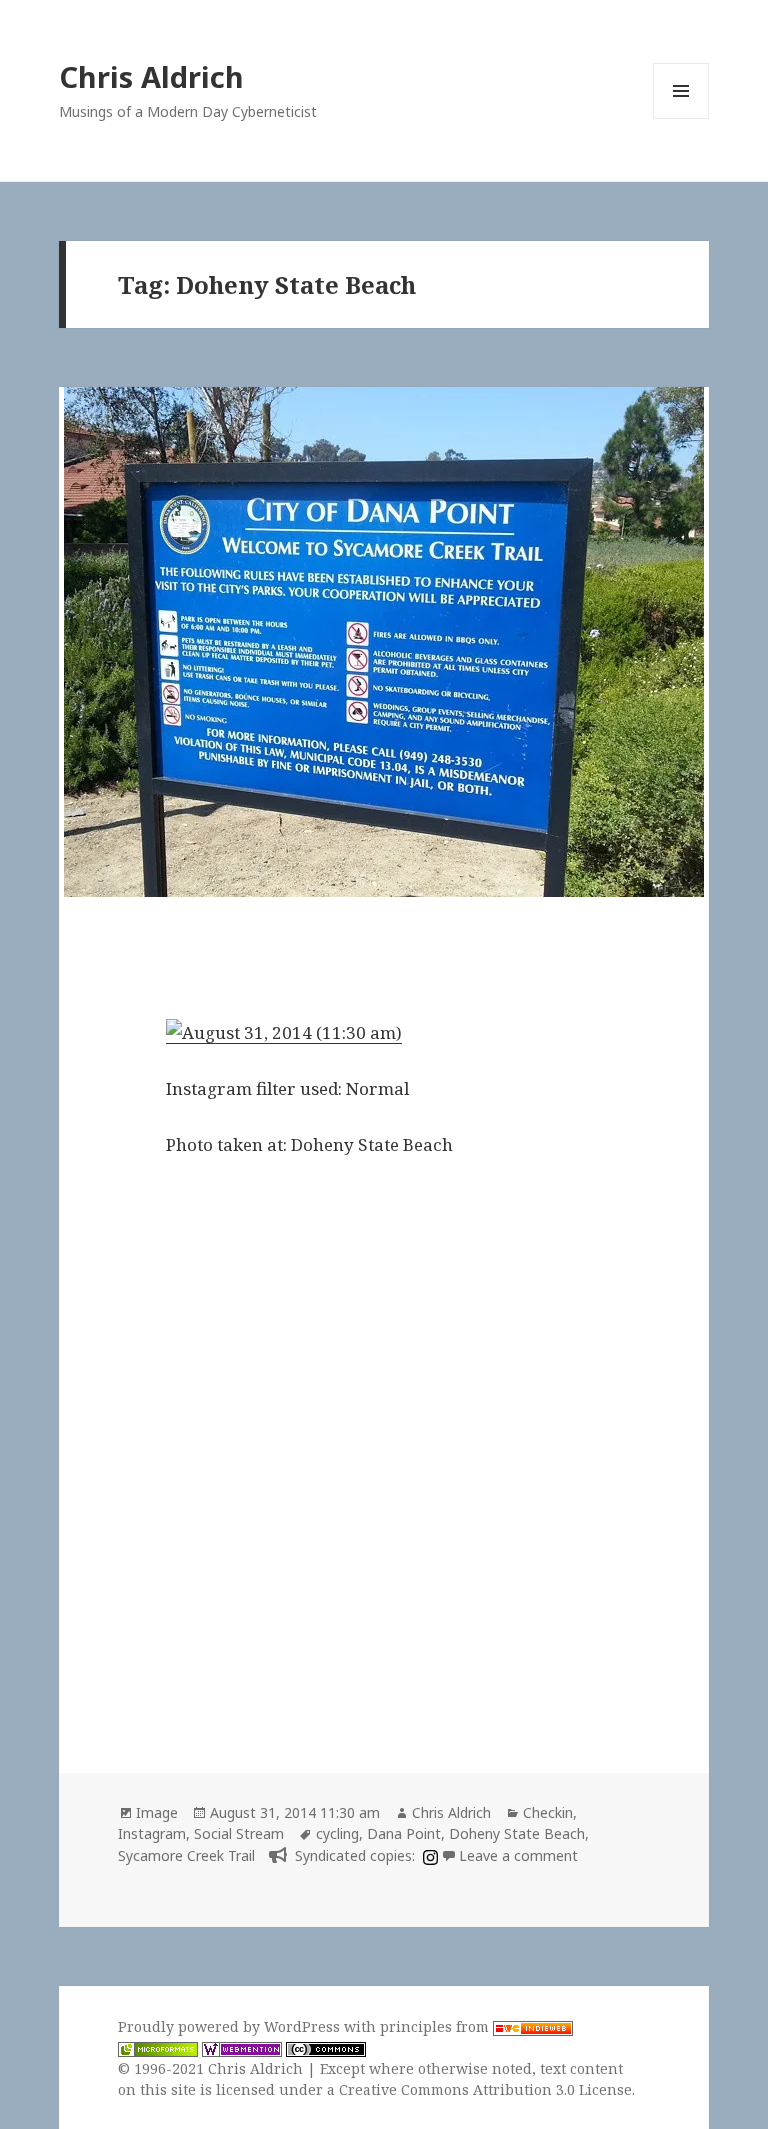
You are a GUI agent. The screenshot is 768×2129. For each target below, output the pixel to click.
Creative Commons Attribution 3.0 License (485, 2089)
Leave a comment (518, 1855)
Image (157, 1812)
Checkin (548, 1812)
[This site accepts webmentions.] (242, 2048)
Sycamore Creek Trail (186, 1855)
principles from (436, 2026)
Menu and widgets (681, 118)
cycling (337, 1833)
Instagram (152, 1833)
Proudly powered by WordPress (231, 2026)
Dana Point (404, 1833)
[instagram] (428, 1855)
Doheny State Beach (517, 1833)
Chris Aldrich (151, 76)
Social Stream (239, 1833)
